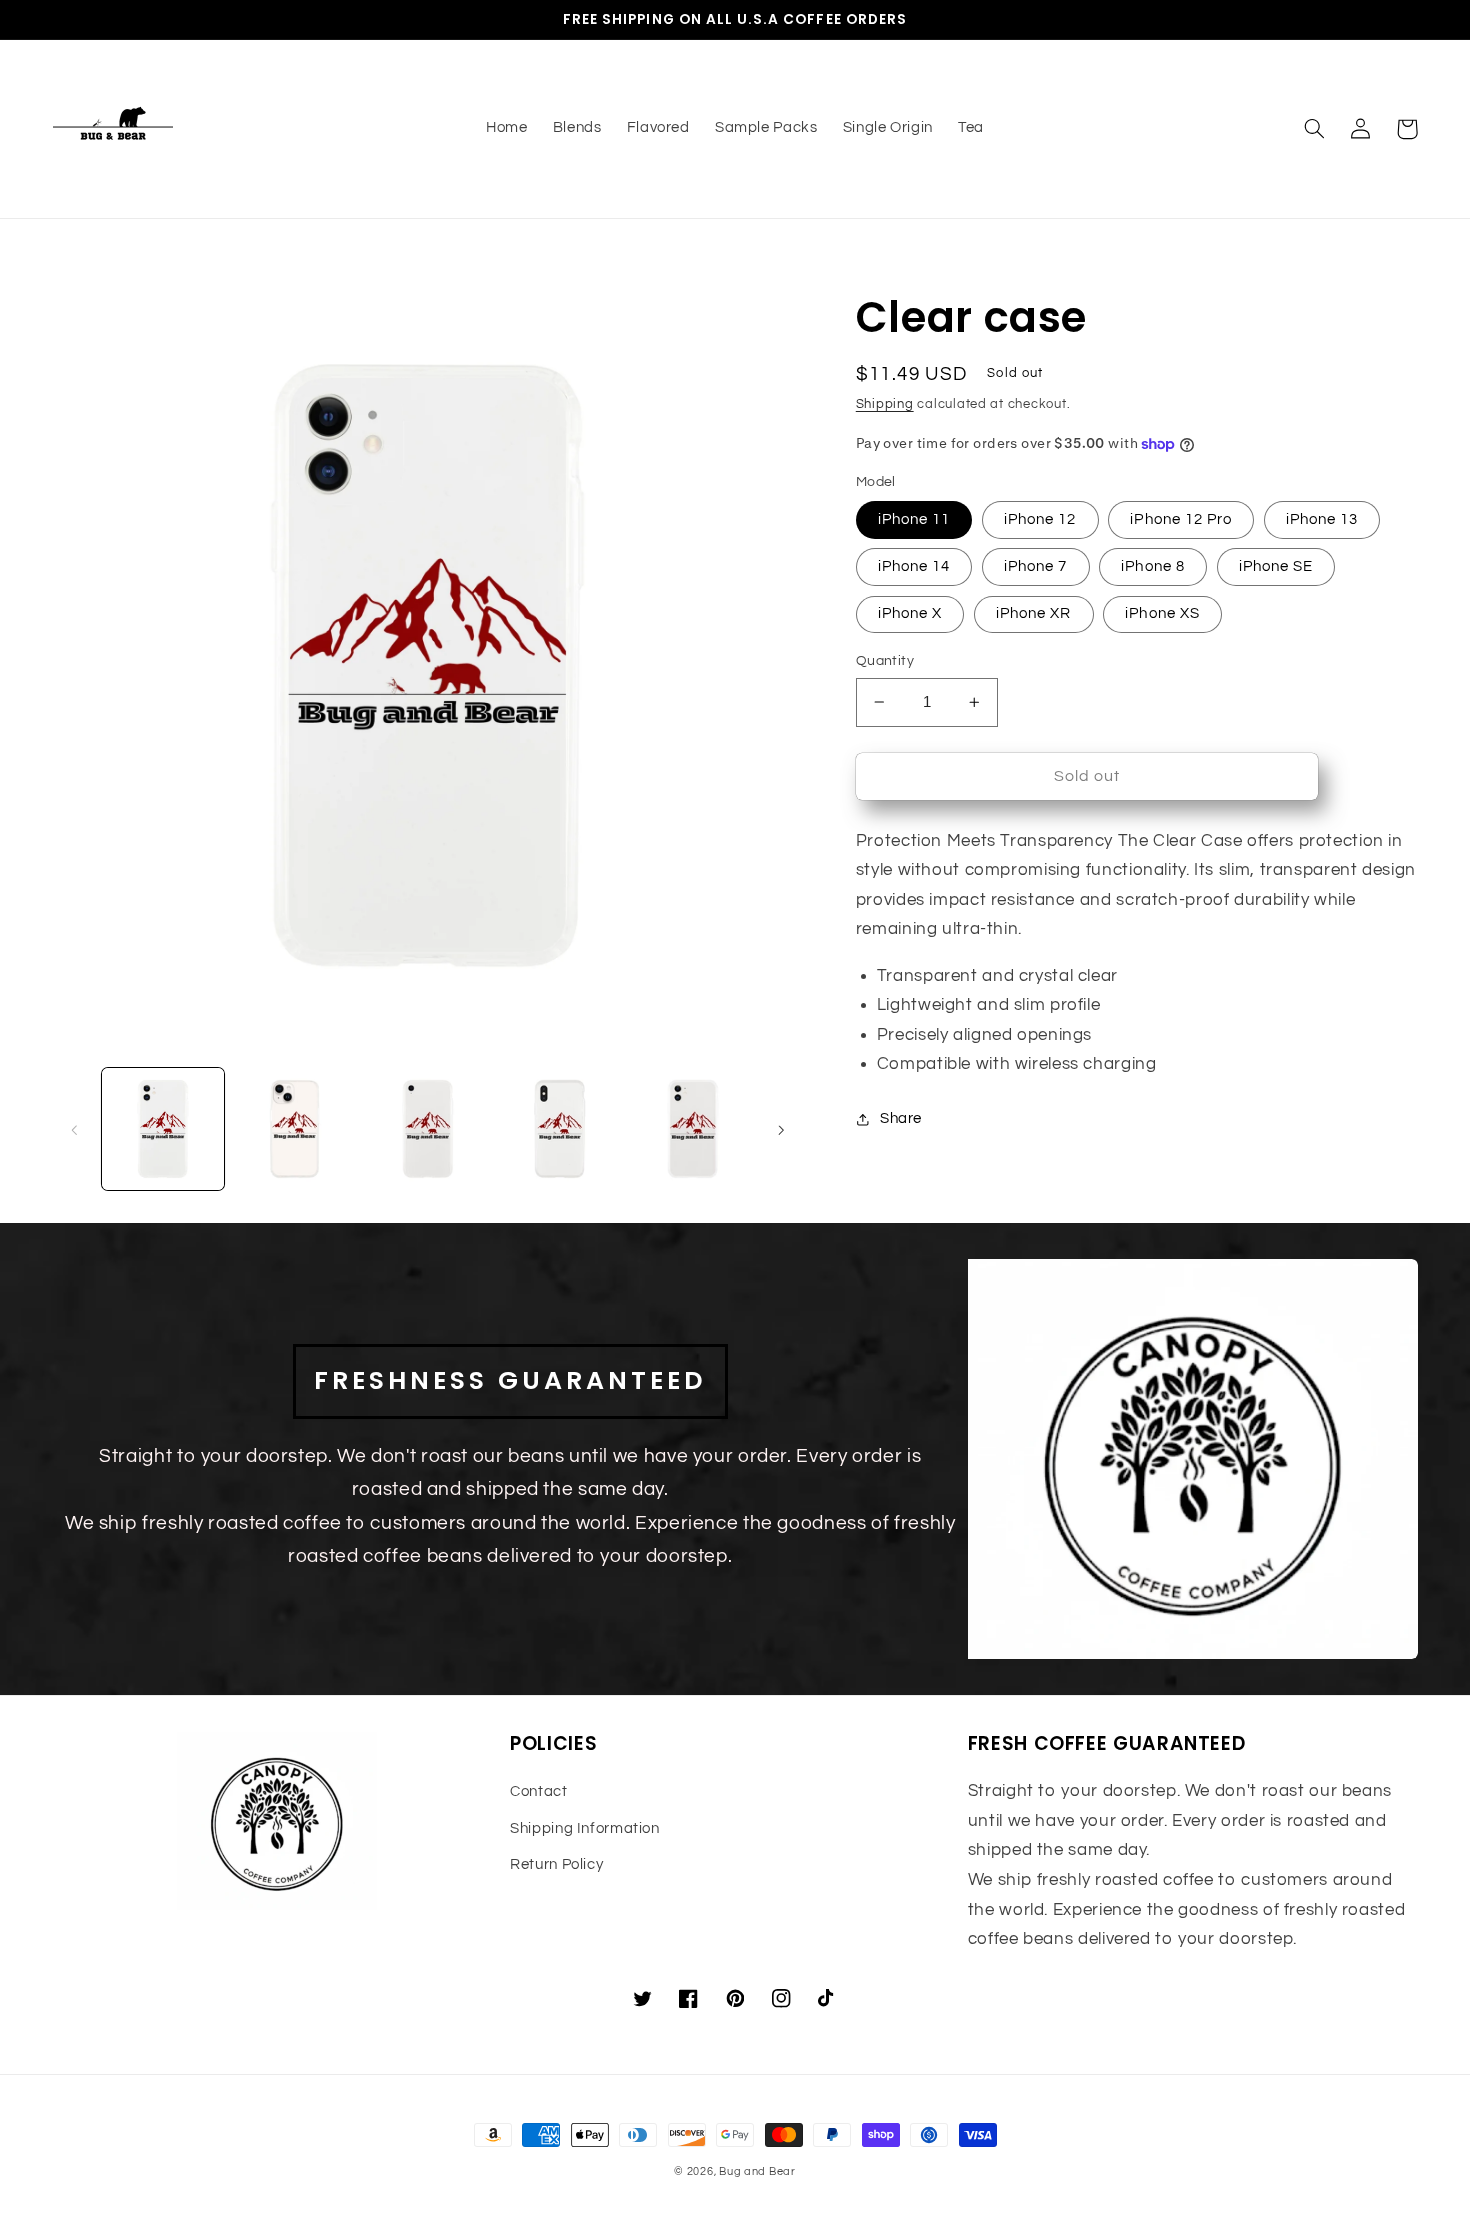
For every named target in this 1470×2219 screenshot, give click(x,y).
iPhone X (910, 613)
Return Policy (556, 1864)
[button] (1315, 129)
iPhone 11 (914, 519)
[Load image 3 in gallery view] (428, 1129)
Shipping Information (585, 1828)
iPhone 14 (914, 566)
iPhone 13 (1322, 519)
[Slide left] (75, 1129)
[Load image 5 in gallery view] (693, 1129)
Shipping (885, 404)
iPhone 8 (1152, 566)
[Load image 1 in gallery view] (163, 1129)
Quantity (885, 661)
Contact (538, 1791)
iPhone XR (1033, 613)
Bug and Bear (757, 2171)
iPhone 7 (1035, 566)
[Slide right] (781, 1129)
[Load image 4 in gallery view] (560, 1129)
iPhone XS (1162, 613)
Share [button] (901, 1118)
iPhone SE (1276, 566)
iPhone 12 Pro (1181, 519)
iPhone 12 (1040, 519)
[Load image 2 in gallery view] (295, 1129)
